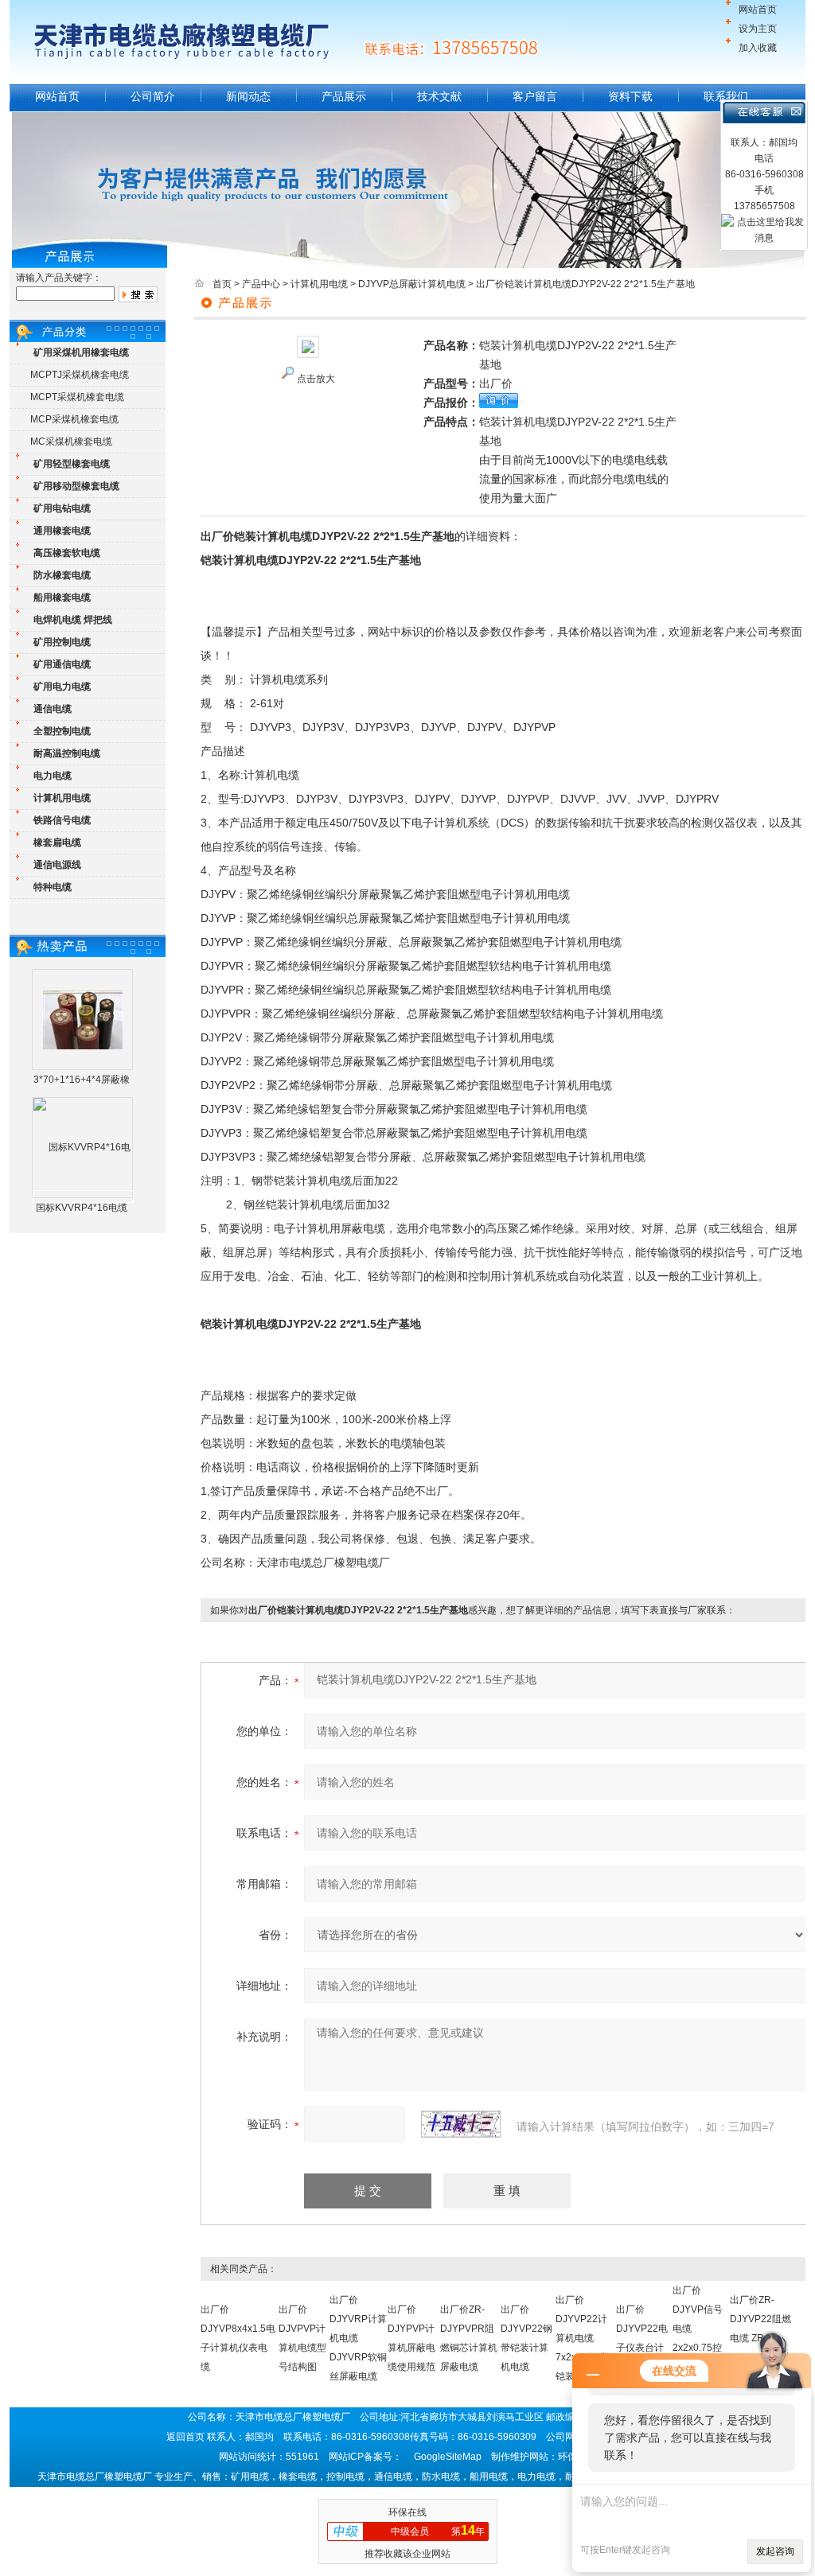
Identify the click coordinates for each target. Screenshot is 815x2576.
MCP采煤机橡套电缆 (74, 419)
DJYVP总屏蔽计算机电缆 (412, 284)
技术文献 (439, 96)
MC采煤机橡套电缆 (71, 442)
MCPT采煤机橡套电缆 (77, 397)
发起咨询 (775, 2551)
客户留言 (535, 96)
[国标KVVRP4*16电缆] (83, 1197)
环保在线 (407, 2512)
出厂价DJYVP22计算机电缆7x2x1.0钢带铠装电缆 (582, 2338)
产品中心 (261, 284)
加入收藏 (758, 48)
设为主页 (758, 29)
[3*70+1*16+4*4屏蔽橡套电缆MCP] (83, 1019)
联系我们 (726, 96)
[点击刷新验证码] (461, 2124)
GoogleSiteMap (448, 2457)
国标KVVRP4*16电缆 (82, 1208)
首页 (222, 284)
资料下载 (630, 96)
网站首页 (758, 10)
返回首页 (185, 2437)
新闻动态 (248, 96)
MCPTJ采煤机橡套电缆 (80, 375)
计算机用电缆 (319, 284)
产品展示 (344, 96)
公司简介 (153, 96)
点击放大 (316, 379)
